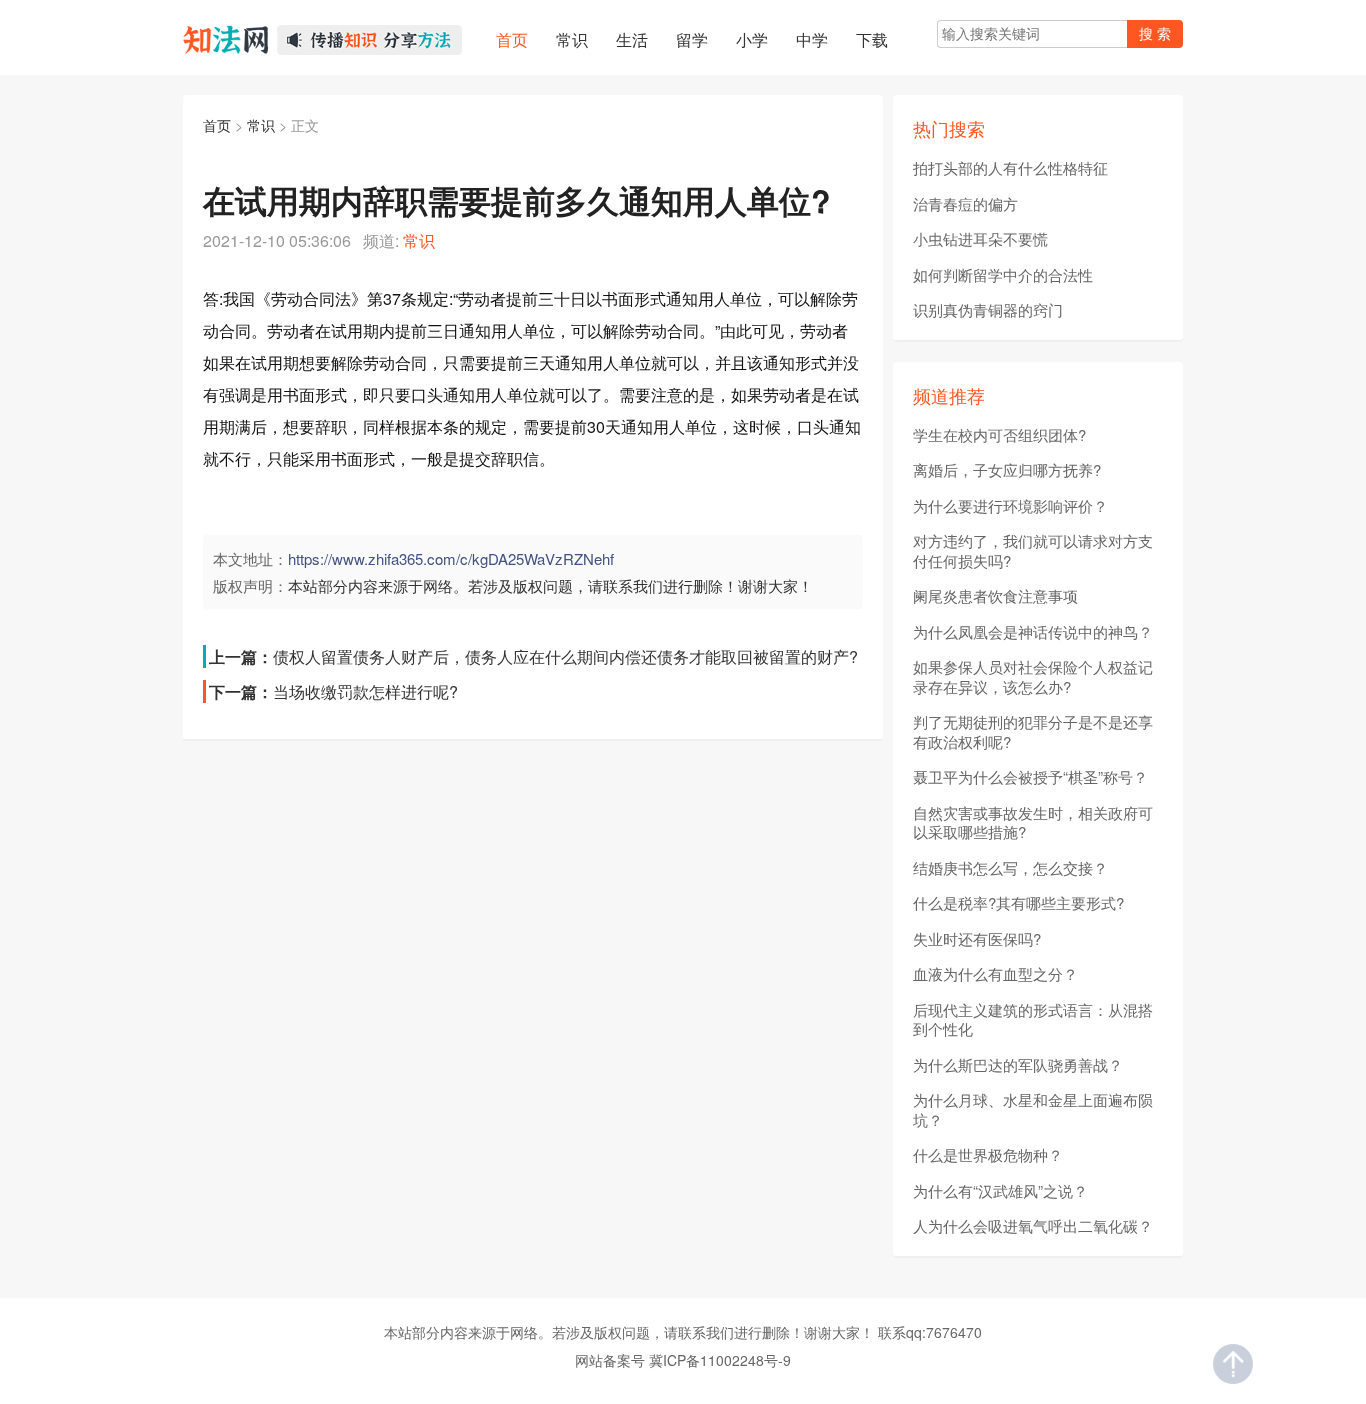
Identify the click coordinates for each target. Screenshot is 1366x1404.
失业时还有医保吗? (977, 939)
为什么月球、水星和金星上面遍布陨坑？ (1033, 1109)
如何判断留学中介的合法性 (1003, 275)
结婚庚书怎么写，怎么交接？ (1010, 868)
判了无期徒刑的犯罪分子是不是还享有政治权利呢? (1033, 731)
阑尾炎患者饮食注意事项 (995, 596)
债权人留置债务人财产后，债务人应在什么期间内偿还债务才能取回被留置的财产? (565, 656)
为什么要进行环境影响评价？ (1010, 506)
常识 (261, 125)
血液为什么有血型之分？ (995, 974)
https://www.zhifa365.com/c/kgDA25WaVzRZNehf (451, 558)
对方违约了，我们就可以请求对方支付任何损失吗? (1033, 550)
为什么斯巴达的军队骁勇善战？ (1018, 1065)
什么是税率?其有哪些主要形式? (1018, 903)
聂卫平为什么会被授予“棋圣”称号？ (1030, 777)
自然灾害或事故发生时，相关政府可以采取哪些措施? (1033, 822)
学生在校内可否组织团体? (999, 435)
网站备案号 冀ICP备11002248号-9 (683, 1360)
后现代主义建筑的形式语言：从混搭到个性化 (1033, 1019)
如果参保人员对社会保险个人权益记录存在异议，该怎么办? (1033, 676)
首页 (217, 125)
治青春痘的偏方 (965, 204)
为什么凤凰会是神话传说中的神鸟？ (1033, 632)
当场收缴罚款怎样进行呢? (365, 691)
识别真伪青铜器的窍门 (988, 310)
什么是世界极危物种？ (988, 1155)
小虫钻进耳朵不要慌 (980, 239)
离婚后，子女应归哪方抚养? (1007, 470)
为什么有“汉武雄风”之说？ (1000, 1191)
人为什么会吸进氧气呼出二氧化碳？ (1033, 1226)
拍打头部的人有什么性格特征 (1010, 168)
